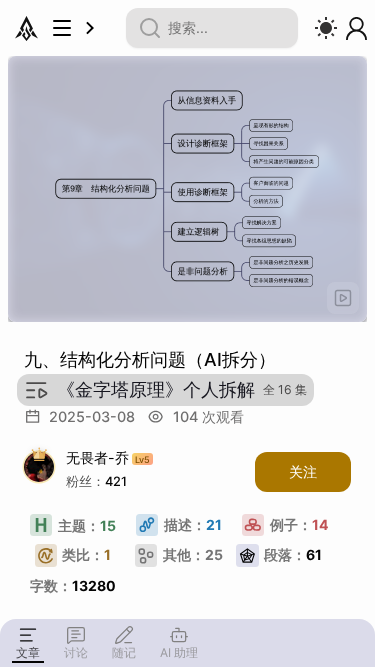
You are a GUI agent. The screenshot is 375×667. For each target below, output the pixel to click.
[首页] (26, 28)
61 (293, 554)
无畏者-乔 (108, 458)
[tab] (28, 643)
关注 (303, 471)
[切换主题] (326, 28)
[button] (343, 298)
